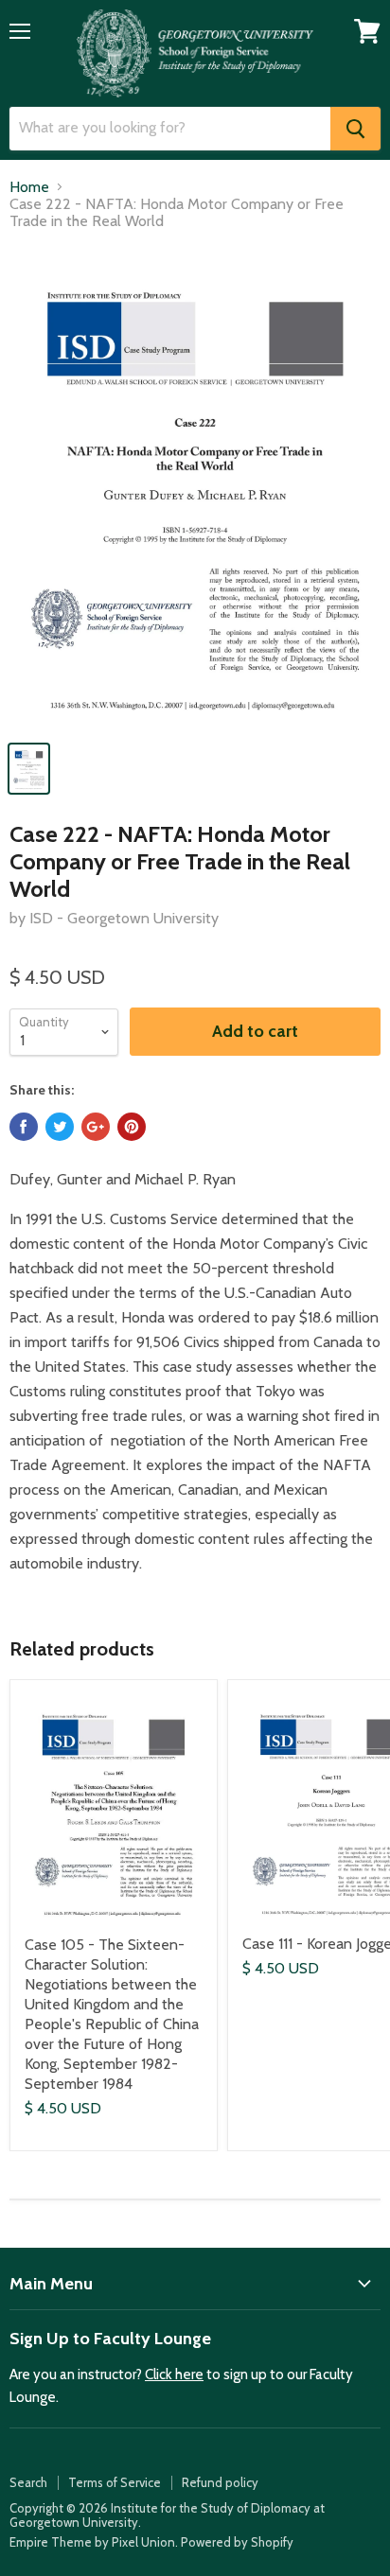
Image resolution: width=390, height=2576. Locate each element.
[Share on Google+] (96, 1127)
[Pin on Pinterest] (132, 1127)
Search (28, 2482)
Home (29, 187)
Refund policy (220, 2482)
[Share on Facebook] (24, 1127)
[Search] (355, 129)
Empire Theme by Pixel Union (92, 2542)
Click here (174, 2374)
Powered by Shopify (237, 2542)
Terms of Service (115, 2482)
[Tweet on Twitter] (60, 1127)
